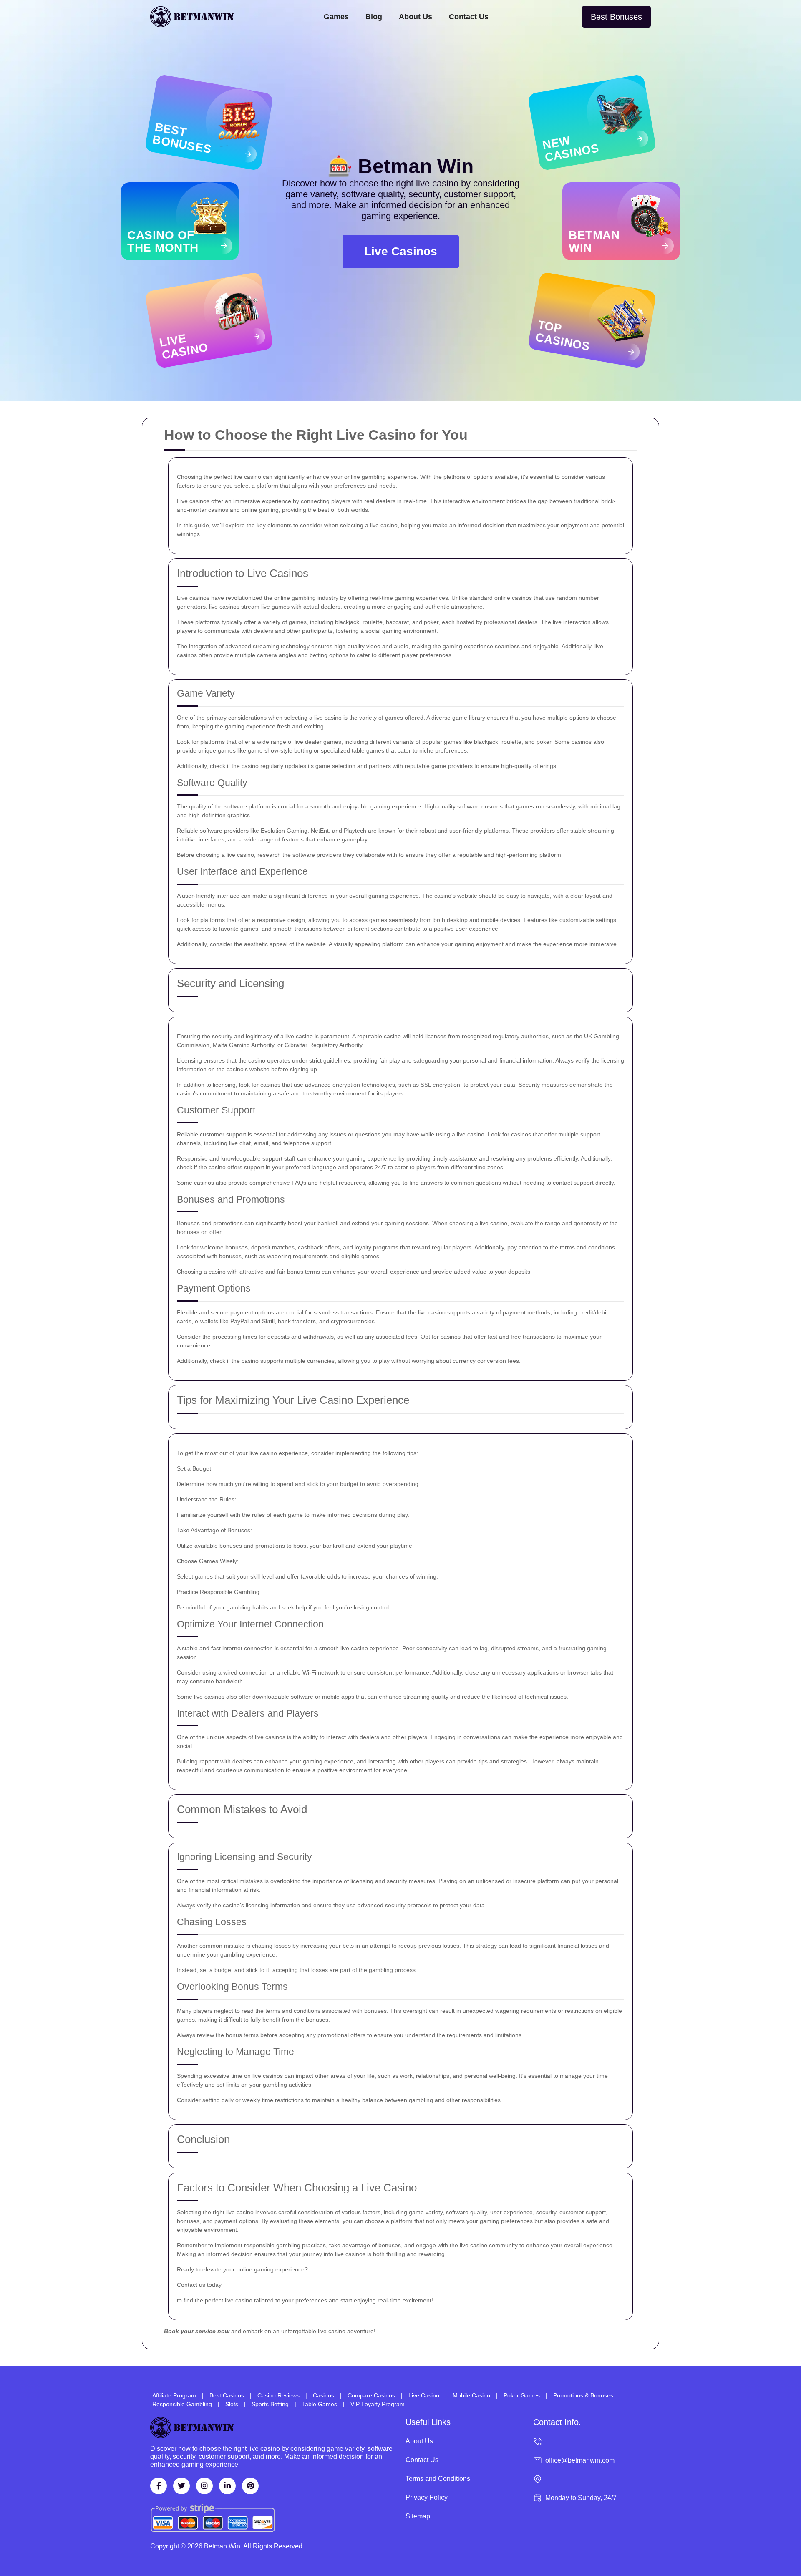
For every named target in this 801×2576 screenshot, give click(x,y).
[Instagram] (204, 2486)
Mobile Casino (471, 2395)
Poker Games (522, 2395)
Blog (374, 17)
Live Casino (424, 2395)
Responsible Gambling (182, 2404)
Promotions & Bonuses (583, 2395)
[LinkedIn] (227, 2486)
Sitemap (418, 2516)
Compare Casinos (371, 2395)
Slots (232, 2404)
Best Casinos (227, 2395)
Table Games (320, 2404)
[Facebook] (159, 2486)
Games (336, 17)
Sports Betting (270, 2404)
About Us (416, 17)
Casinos (324, 2395)
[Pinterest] (250, 2486)
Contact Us (469, 17)
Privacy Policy (427, 2497)
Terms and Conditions (438, 2479)
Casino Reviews (278, 2395)
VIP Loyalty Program (378, 2404)
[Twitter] (181, 2486)
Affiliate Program (174, 2395)
